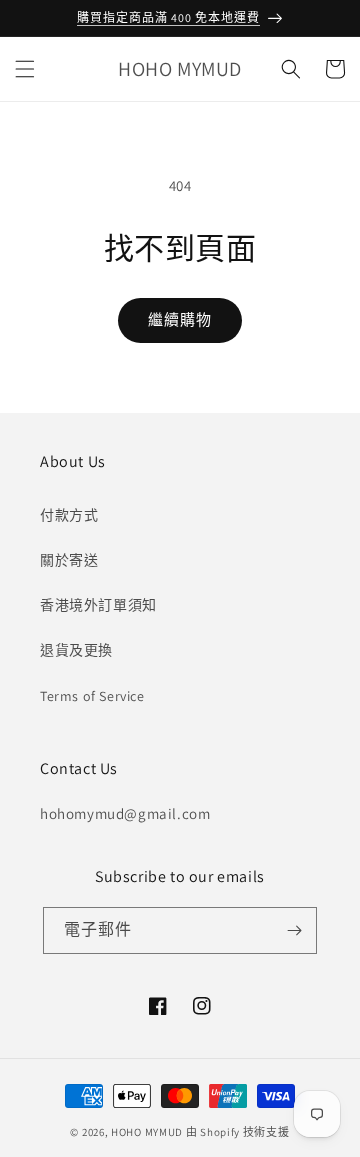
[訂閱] (294, 930)
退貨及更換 (76, 650)
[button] (25, 69)
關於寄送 (69, 560)
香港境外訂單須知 (98, 605)
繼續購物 (180, 319)
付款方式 (69, 515)
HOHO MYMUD (147, 1132)
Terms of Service (92, 696)
